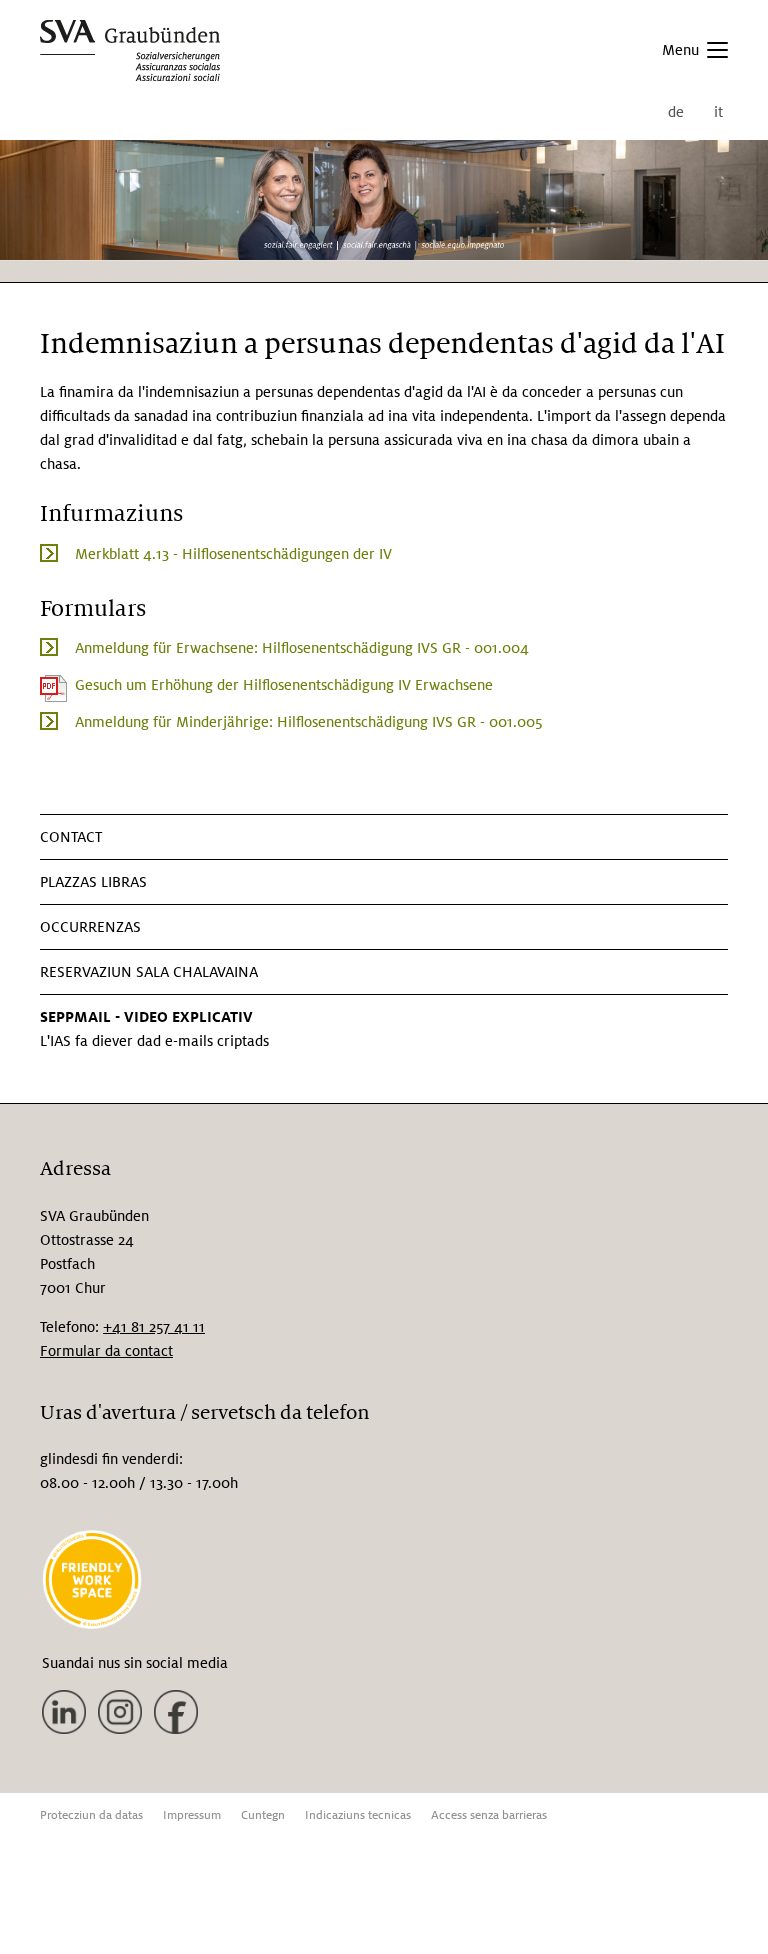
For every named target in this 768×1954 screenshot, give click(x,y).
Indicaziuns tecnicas (358, 1815)
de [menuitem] (676, 112)
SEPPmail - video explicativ (146, 1017)
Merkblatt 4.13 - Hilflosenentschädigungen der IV (233, 554)
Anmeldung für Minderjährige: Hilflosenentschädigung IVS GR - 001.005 (308, 722)
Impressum (192, 1815)
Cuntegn (263, 1815)
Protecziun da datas (91, 1815)
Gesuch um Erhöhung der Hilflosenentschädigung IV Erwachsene (284, 685)
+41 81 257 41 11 (154, 1327)
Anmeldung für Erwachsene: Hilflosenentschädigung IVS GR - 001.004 (302, 648)
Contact (71, 837)
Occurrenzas (90, 927)
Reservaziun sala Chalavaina (149, 972)
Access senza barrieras (489, 1815)
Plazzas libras (93, 882)
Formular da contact (106, 1351)
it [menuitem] (718, 112)
